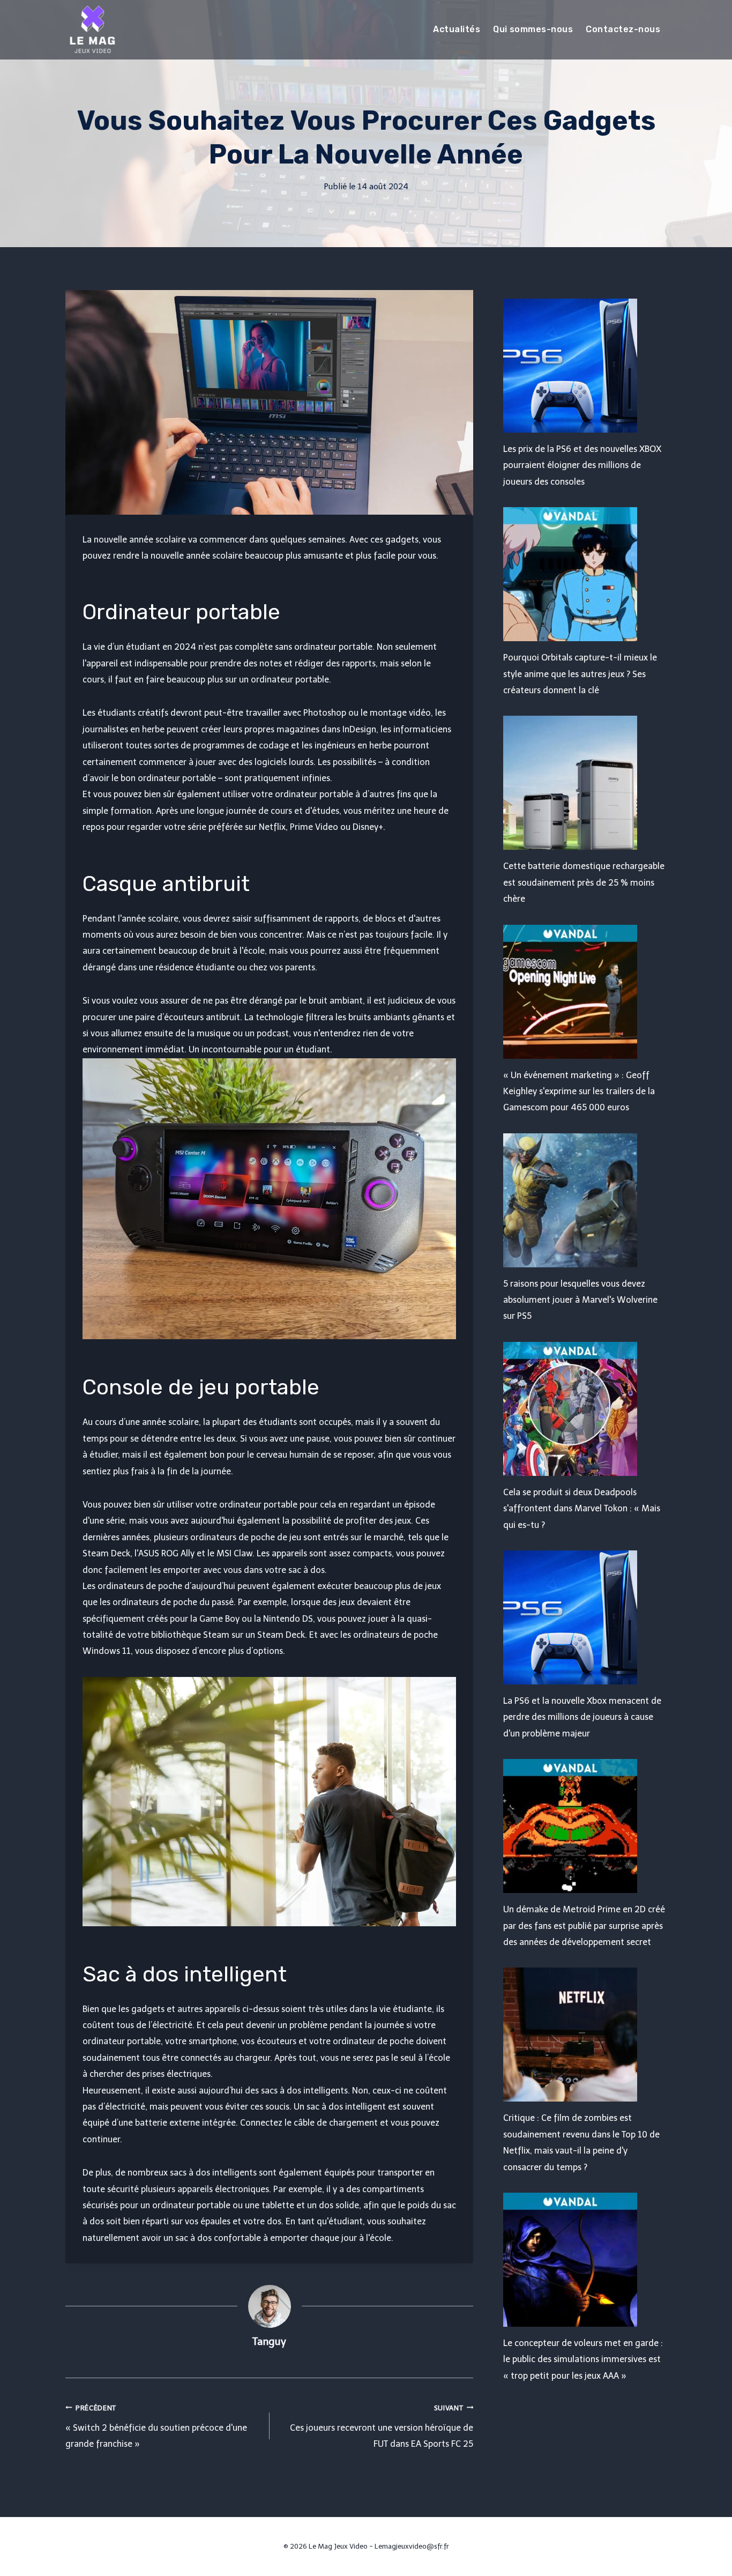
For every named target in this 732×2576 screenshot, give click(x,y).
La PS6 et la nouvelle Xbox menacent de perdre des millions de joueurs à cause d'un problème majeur (582, 1717)
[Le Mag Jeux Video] (92, 29)
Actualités (457, 29)
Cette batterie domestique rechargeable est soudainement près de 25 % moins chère (584, 882)
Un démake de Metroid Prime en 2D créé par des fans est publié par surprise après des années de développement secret (584, 1926)
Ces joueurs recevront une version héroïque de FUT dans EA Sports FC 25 (382, 2427)
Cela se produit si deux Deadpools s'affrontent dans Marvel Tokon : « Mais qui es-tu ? (582, 1509)
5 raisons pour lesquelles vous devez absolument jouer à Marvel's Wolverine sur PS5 (580, 1300)
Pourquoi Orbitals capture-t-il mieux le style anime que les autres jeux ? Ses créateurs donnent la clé (580, 674)
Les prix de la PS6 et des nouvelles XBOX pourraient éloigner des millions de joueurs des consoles (582, 465)
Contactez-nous (623, 29)
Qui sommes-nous (533, 29)
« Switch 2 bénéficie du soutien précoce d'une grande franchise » (156, 2427)
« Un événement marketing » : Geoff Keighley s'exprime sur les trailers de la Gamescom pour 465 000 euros (579, 1092)
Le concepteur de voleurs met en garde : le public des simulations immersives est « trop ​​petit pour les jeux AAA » (583, 2359)
